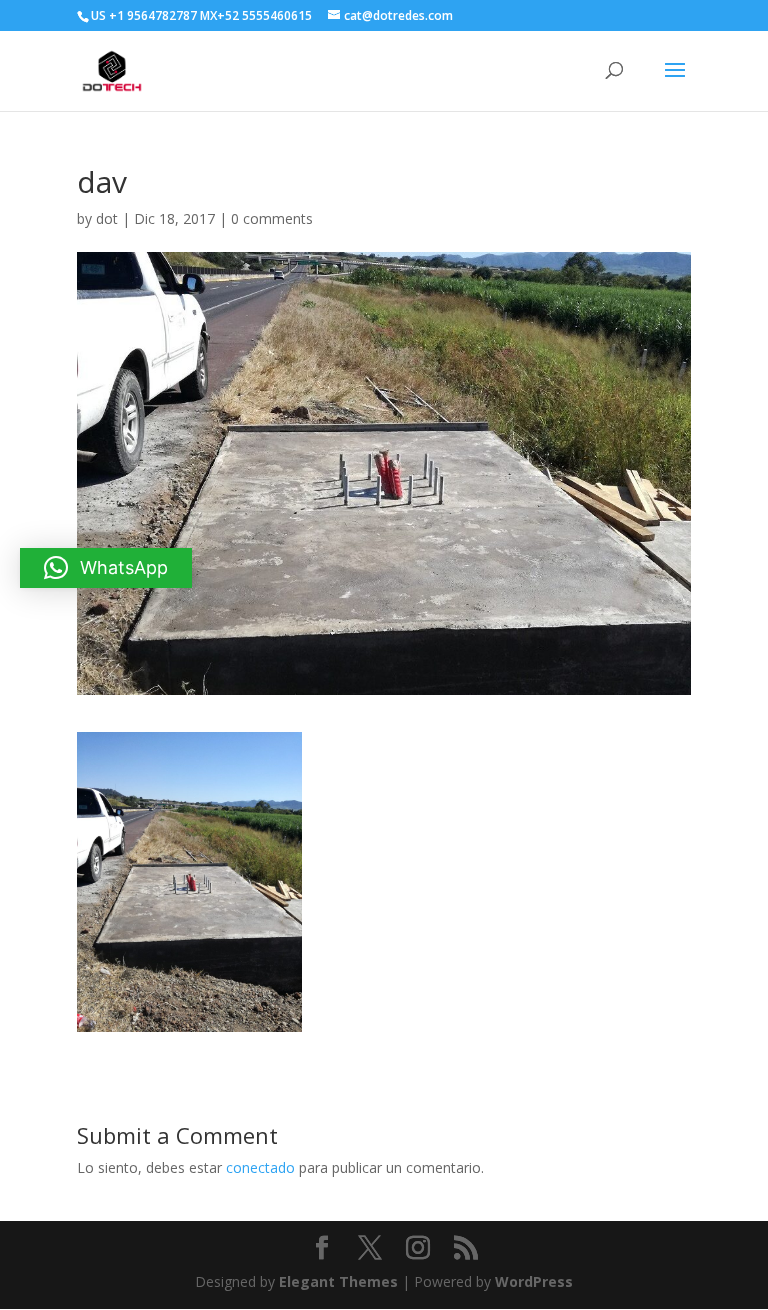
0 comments (272, 218)
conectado (260, 1167)
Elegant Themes (338, 1281)
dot (107, 218)
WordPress (534, 1281)
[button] (106, 568)
